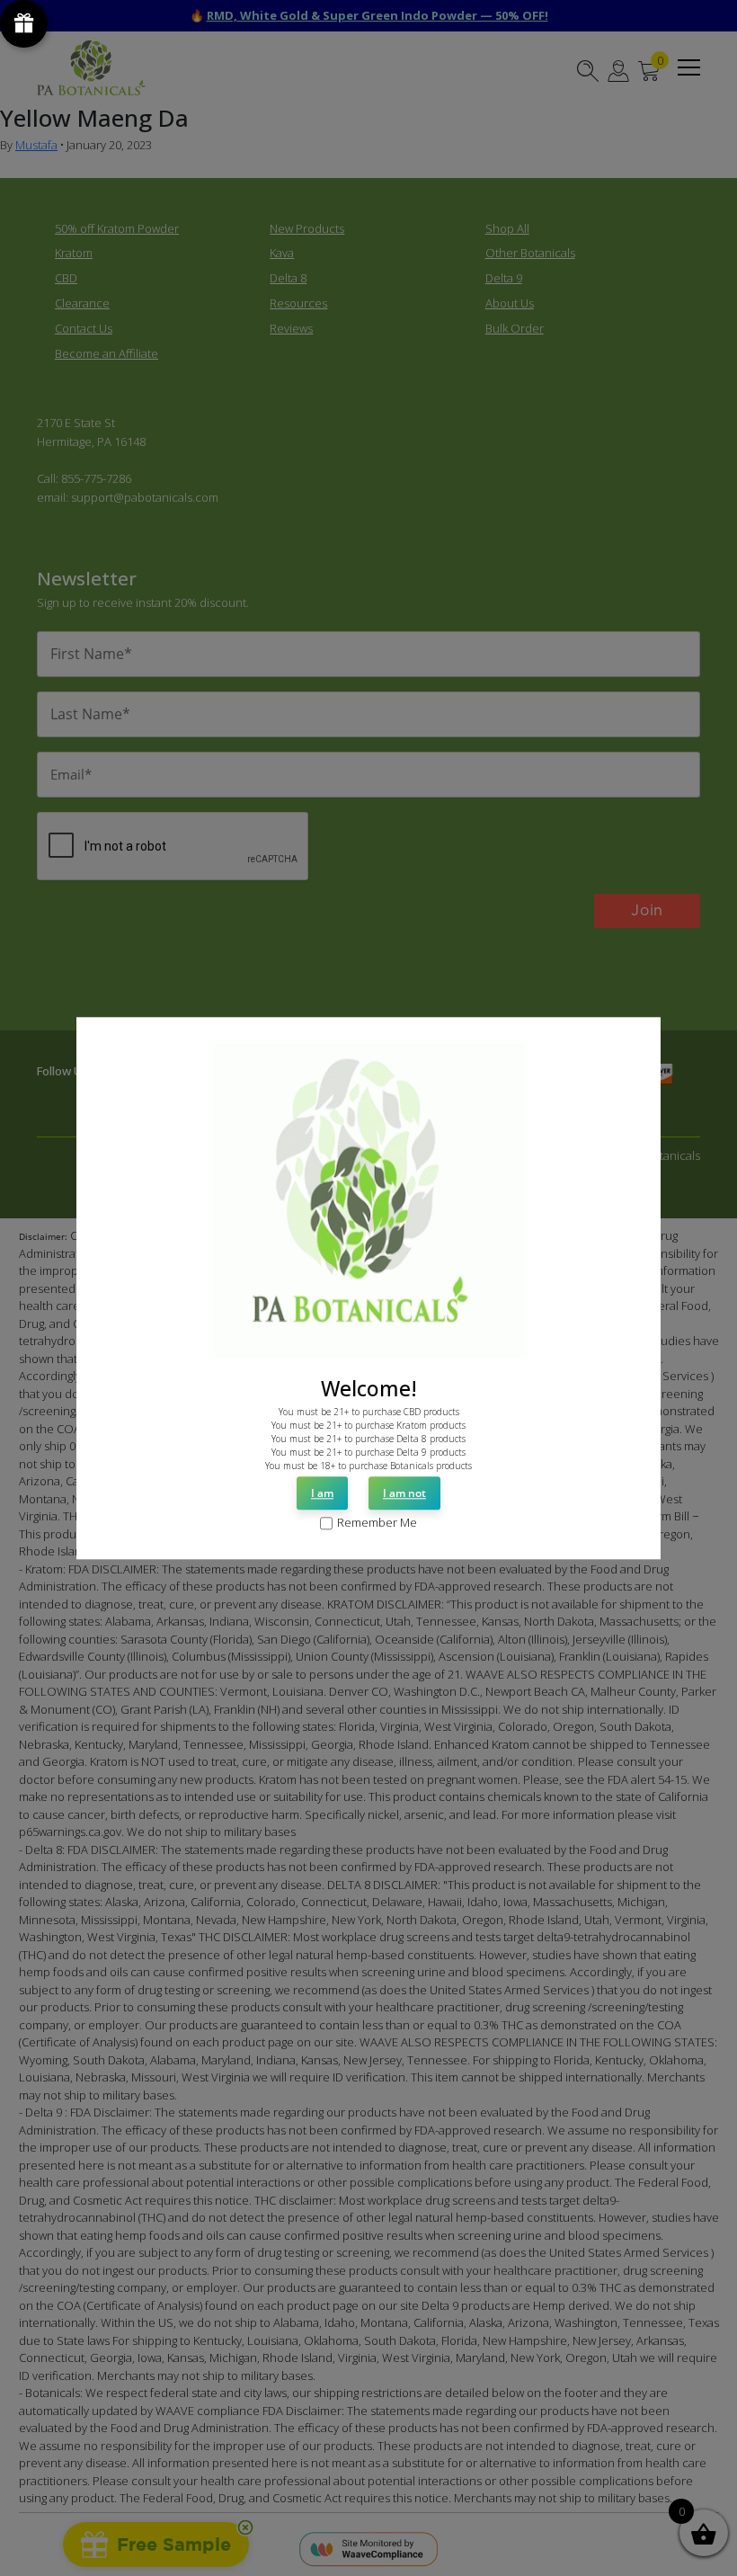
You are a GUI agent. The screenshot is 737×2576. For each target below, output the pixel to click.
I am (322, 1494)
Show (24, 24)
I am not (404, 1494)
